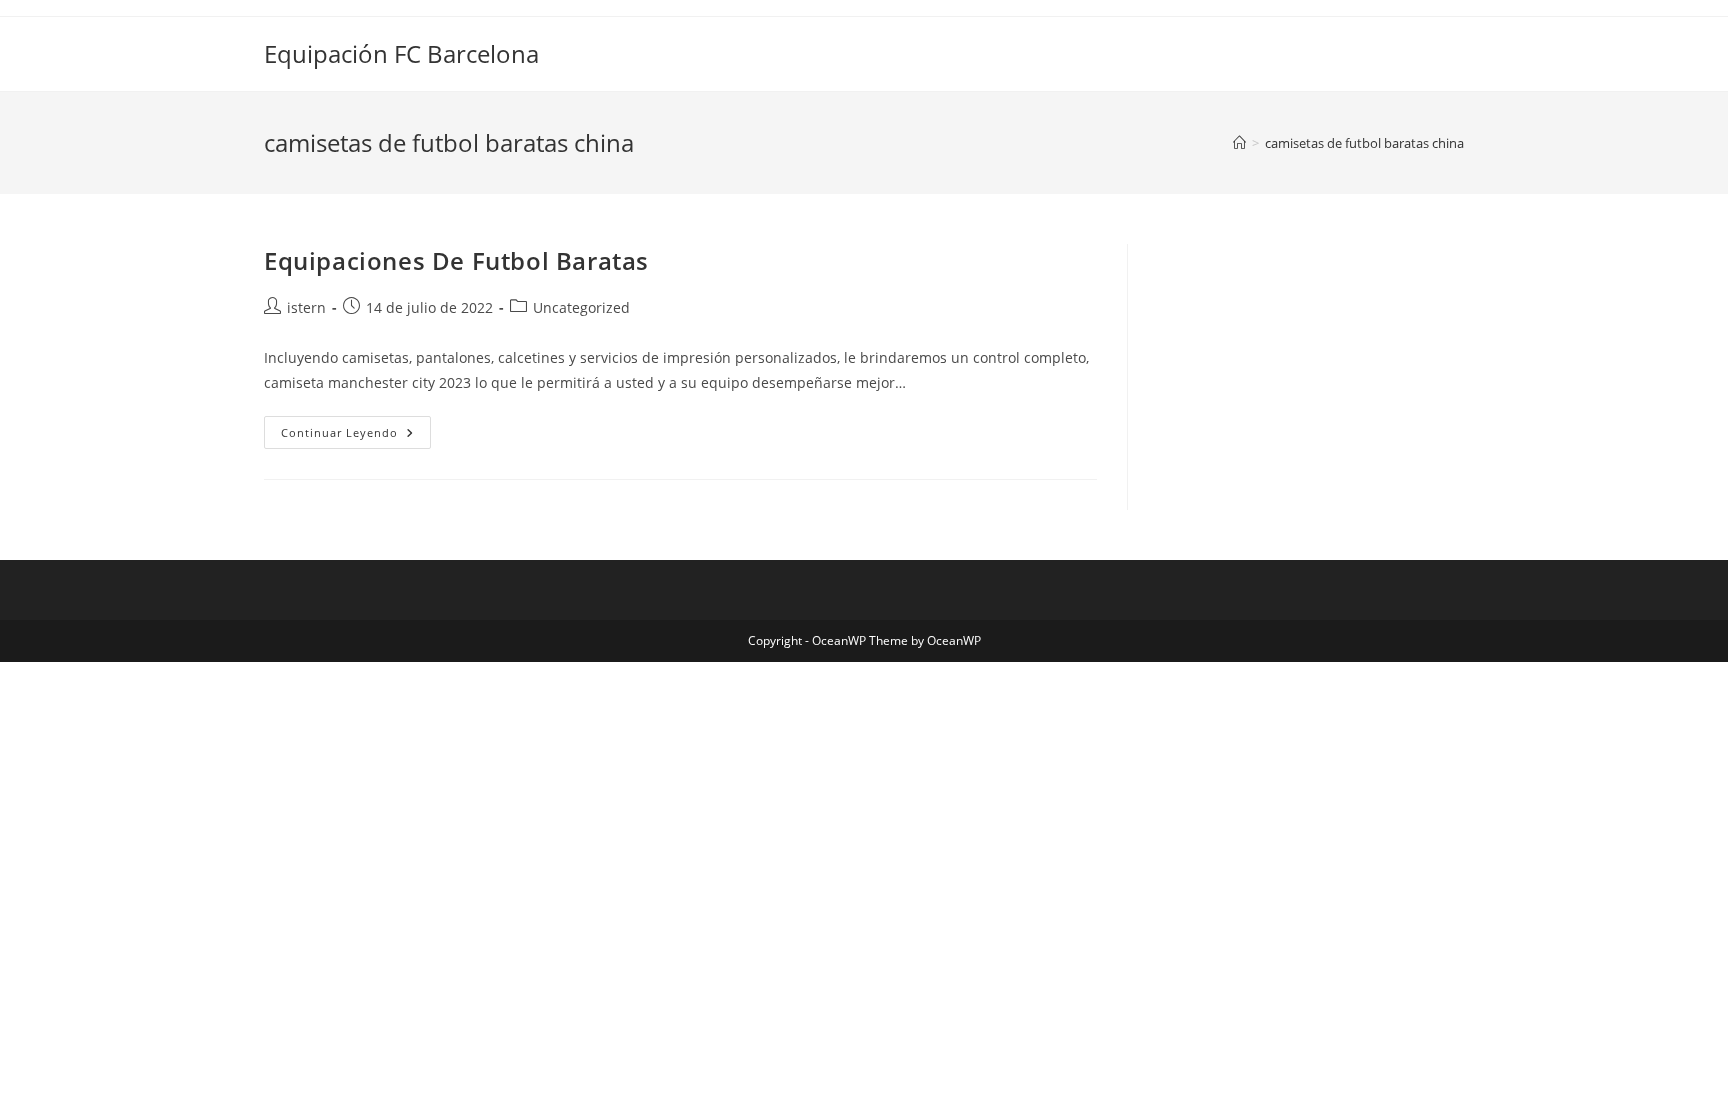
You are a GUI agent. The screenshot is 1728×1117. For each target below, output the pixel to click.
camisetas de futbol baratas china (1364, 143)
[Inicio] (1239, 143)
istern (306, 307)
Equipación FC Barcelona (401, 53)
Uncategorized (581, 307)
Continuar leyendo (356, 436)
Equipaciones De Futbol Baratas (456, 260)
